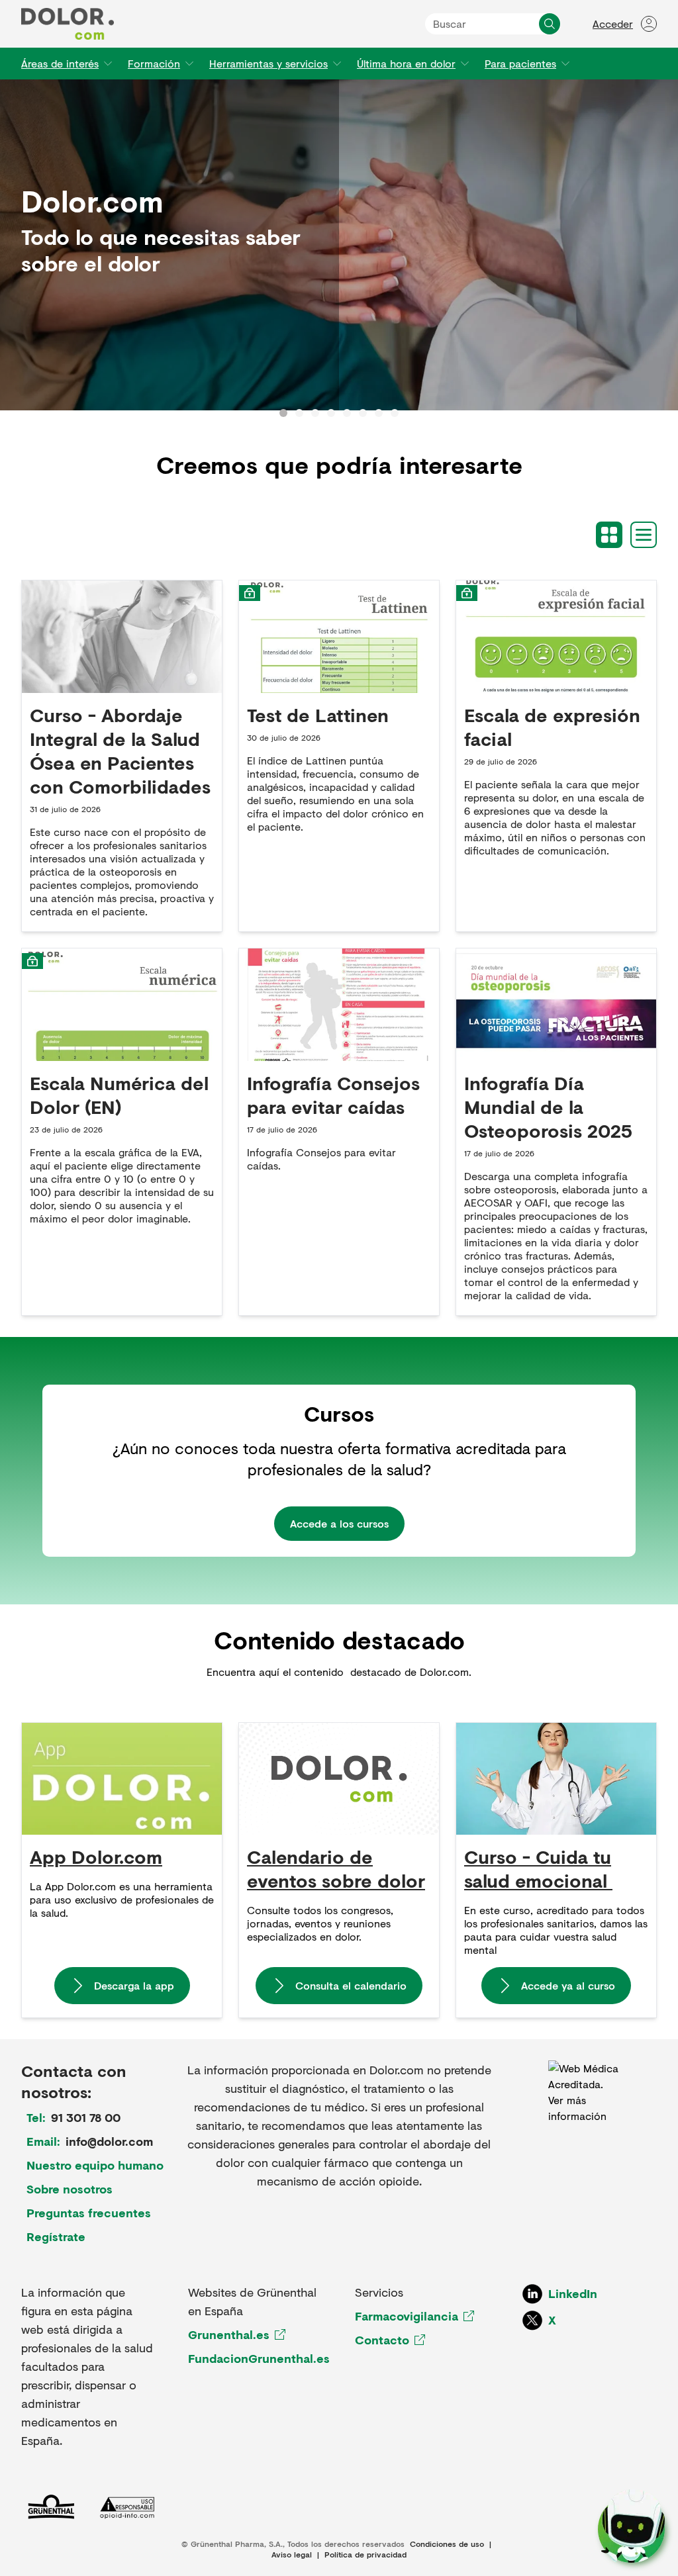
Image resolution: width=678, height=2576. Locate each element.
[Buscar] (550, 24)
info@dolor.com (109, 2141)
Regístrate (56, 2236)
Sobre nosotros (70, 2189)
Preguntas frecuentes (89, 2213)
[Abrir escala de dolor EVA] (631, 2526)
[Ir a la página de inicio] (68, 24)
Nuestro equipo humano (95, 2165)
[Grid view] (609, 535)
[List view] (644, 535)
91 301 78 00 (86, 2117)
